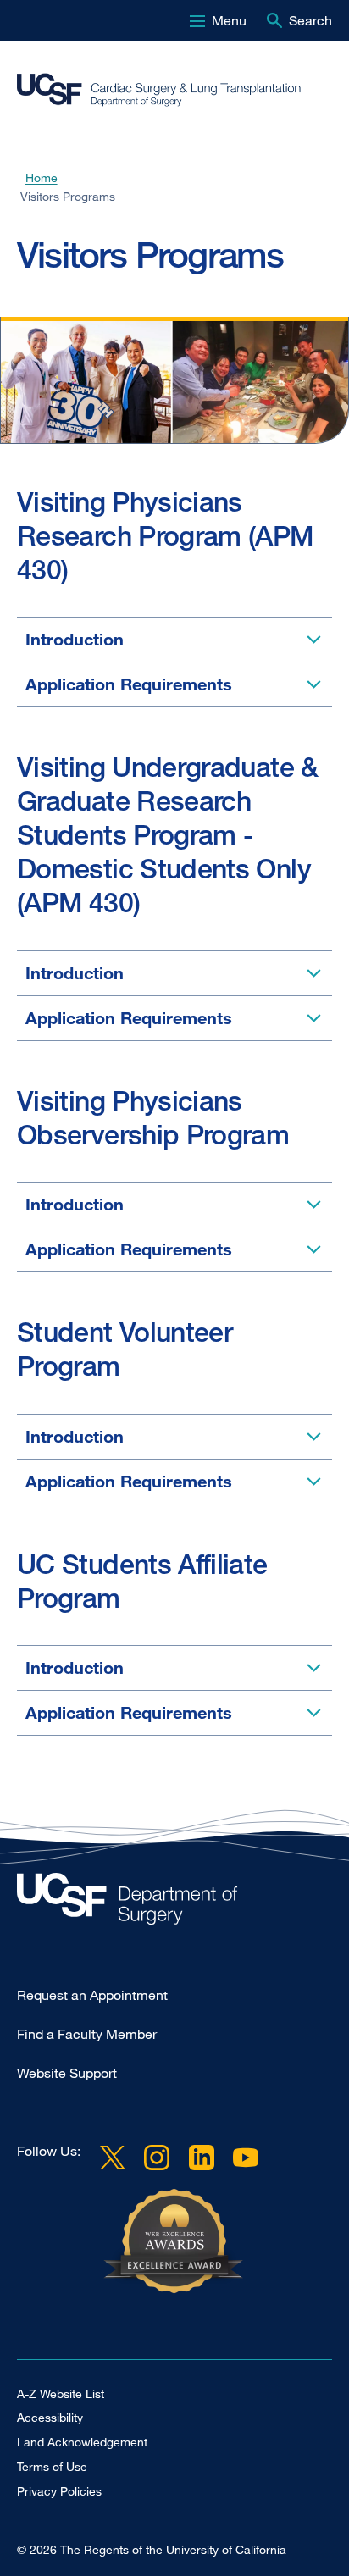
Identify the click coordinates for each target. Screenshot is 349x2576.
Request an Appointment (92, 1995)
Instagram (157, 2158)
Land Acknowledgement (82, 2442)
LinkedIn (201, 2158)
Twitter (113, 2158)
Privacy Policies (59, 2491)
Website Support (67, 2073)
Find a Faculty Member (87, 2034)
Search (310, 20)
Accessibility (50, 2417)
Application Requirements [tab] (129, 684)
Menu (229, 20)
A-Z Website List (61, 2393)
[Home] (168, 90)
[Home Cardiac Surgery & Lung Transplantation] (174, 1903)
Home (42, 178)
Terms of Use (52, 2466)
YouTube (246, 2158)
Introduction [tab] (75, 639)
